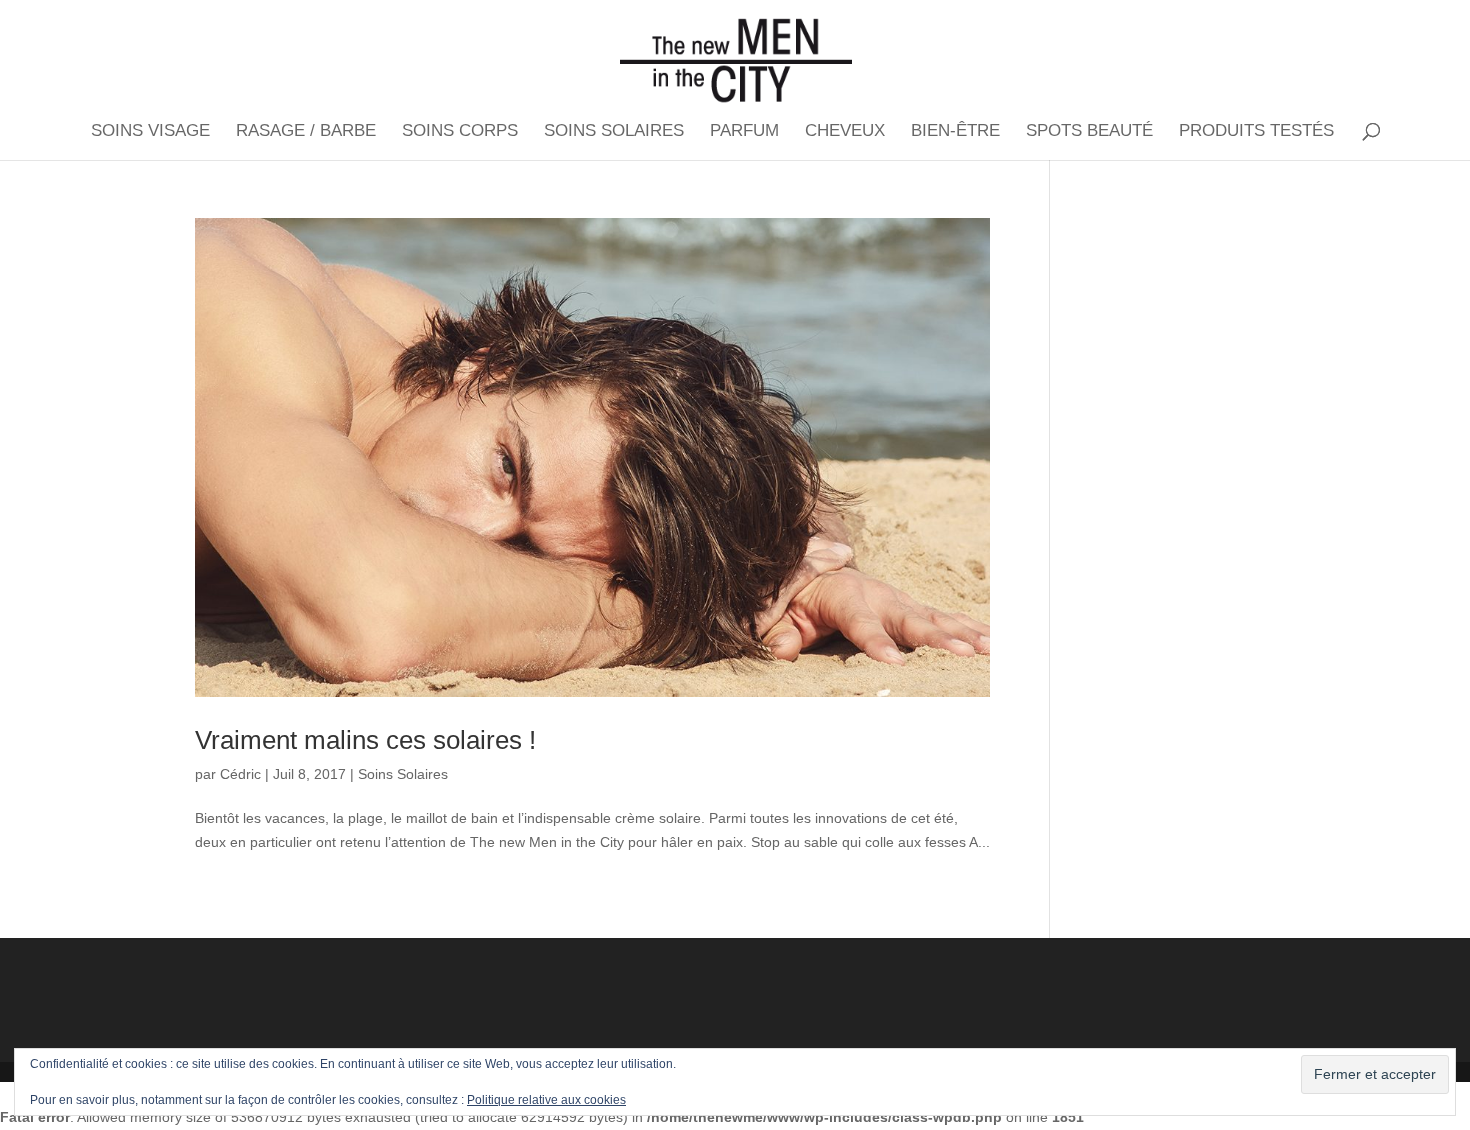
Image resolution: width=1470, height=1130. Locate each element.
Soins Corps (460, 132)
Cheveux (845, 132)
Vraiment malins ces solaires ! (365, 740)
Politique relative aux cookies (546, 1100)
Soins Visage (150, 132)
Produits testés (1256, 132)
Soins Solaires (614, 132)
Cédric (240, 774)
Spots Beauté (1089, 132)
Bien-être (955, 132)
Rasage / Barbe (306, 132)
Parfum (744, 132)
